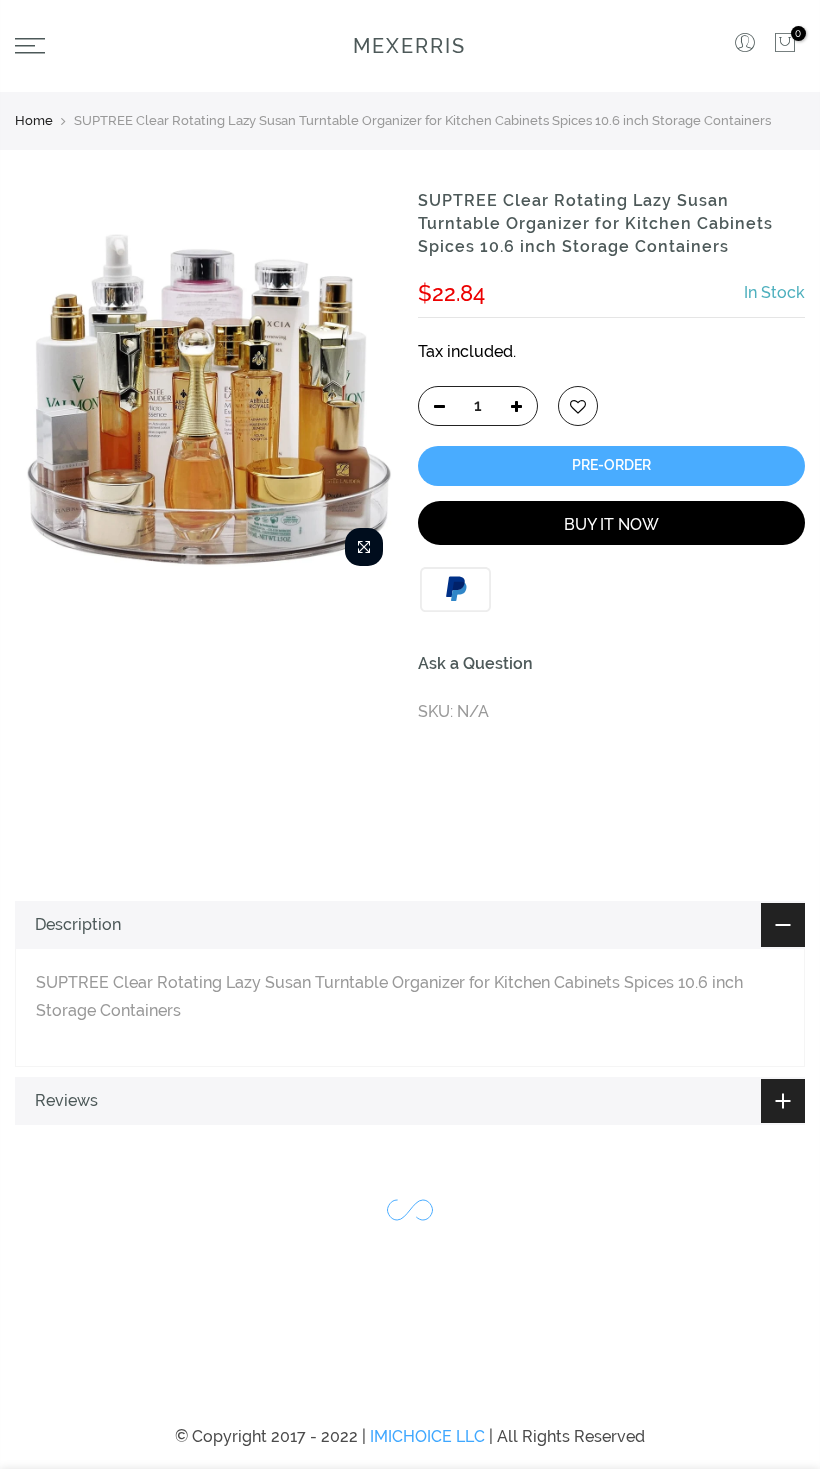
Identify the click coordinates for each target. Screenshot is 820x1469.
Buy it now (611, 524)
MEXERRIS (409, 46)
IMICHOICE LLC (427, 1436)
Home (34, 120)
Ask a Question (475, 663)
